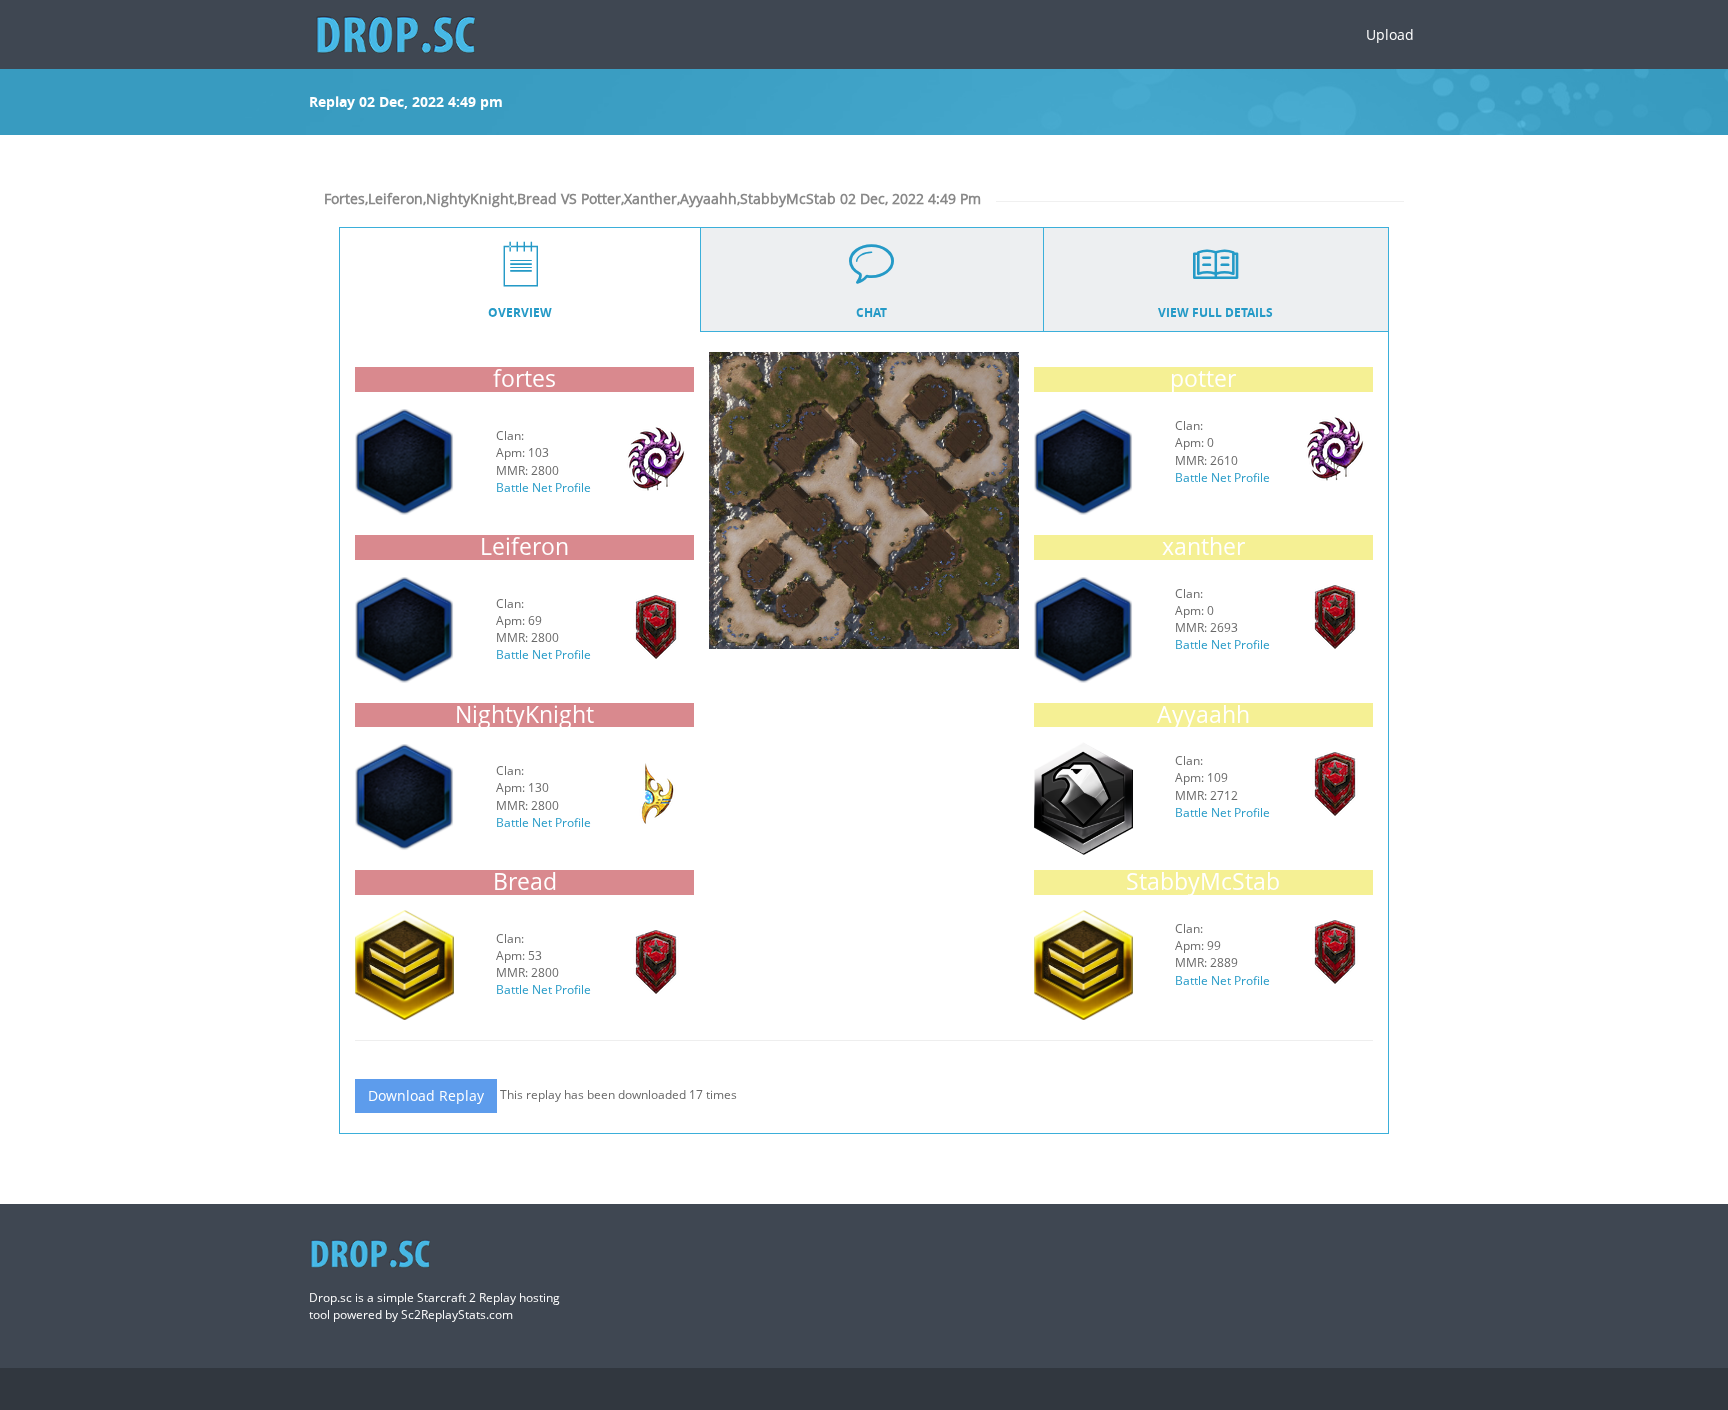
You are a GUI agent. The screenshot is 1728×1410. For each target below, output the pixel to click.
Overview (520, 312)
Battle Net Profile (543, 487)
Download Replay (426, 1095)
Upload (1390, 34)
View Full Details (1215, 312)
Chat (871, 312)
